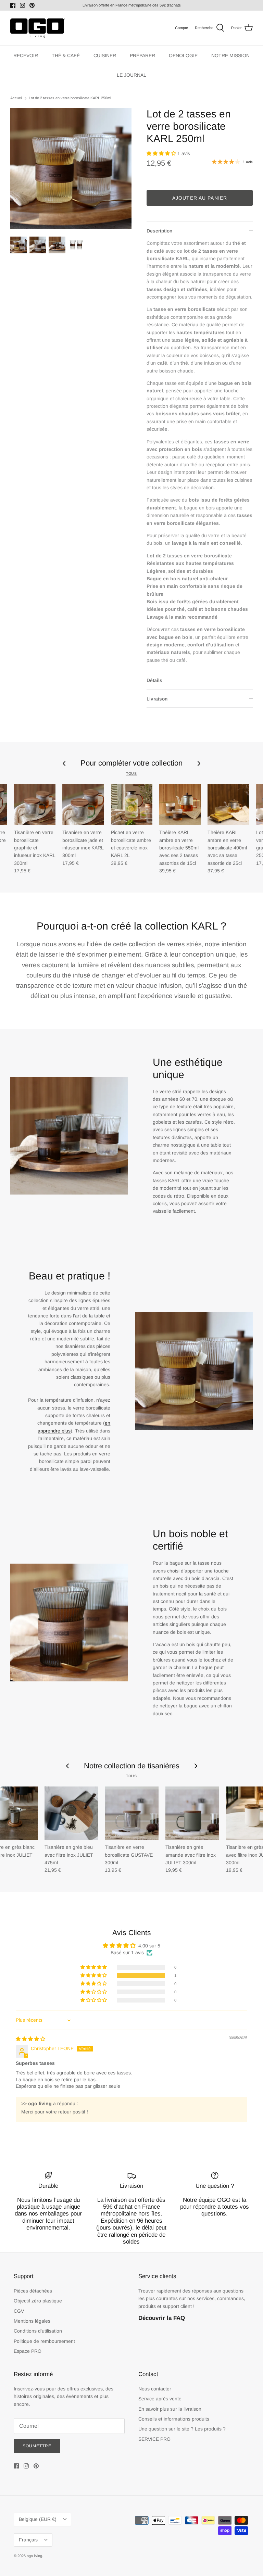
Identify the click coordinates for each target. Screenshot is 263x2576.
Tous (131, 773)
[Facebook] (13, 5)
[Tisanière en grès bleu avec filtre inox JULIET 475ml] (71, 1813)
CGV (19, 2311)
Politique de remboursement (44, 2341)
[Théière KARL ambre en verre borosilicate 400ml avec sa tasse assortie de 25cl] (228, 804)
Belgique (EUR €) (38, 2519)
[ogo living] (38, 28)
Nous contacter (155, 2389)
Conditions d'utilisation (38, 2331)
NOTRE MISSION (230, 55)
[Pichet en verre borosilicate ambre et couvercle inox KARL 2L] (132, 804)
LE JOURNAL (131, 75)
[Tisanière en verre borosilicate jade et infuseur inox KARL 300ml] (83, 804)
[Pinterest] (32, 5)
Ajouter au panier (200, 198)
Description (159, 231)
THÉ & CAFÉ (66, 55)
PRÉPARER (142, 55)
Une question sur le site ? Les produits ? (182, 2429)
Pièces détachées (33, 2291)
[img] (30, 2039)
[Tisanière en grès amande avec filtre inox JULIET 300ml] (192, 1813)
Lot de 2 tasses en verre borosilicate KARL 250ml (70, 98)
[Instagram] (22, 5)
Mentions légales (32, 2321)
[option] (71, 168)
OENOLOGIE (183, 55)
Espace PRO (28, 2351)
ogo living (34, 2556)
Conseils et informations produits (174, 2419)
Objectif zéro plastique (38, 2301)
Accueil (16, 98)
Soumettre (37, 2446)
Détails (154, 680)
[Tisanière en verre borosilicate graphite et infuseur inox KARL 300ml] (35, 804)
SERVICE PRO (154, 2439)
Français (28, 2540)
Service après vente (160, 2399)
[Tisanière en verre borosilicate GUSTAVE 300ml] (132, 1813)
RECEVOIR (26, 55)
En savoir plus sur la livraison (170, 2409)
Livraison (157, 699)
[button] (162, 153)
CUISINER (105, 55)
